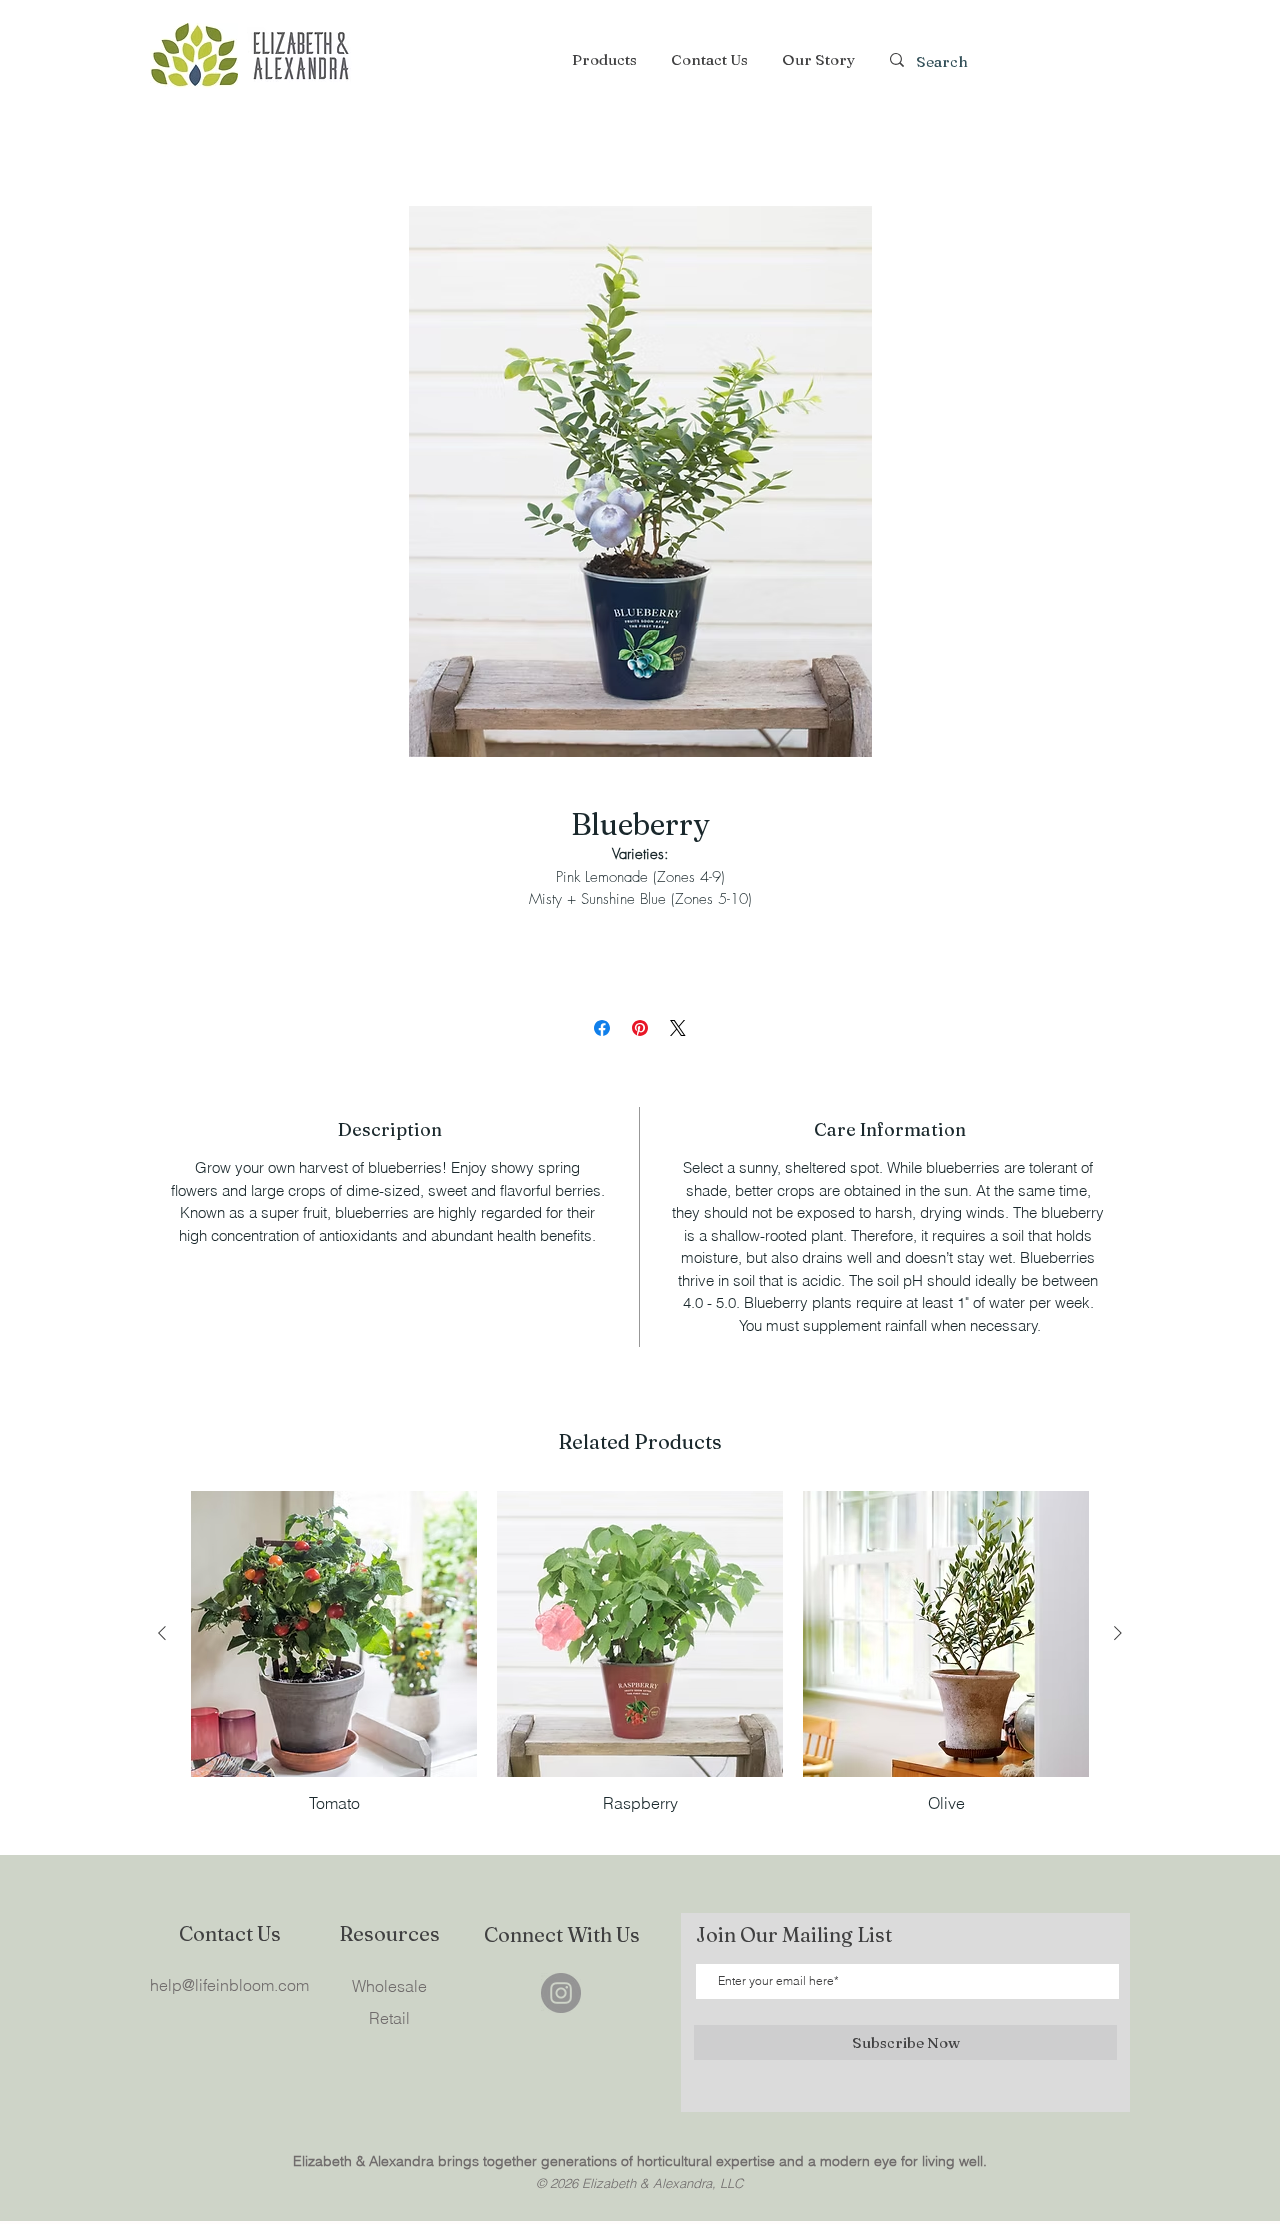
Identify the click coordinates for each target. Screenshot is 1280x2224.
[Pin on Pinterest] (640, 1028)
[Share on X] (678, 1028)
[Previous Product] (162, 1633)
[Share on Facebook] (602, 1028)
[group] (640, 1652)
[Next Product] (1118, 1633)
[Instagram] (561, 1993)
